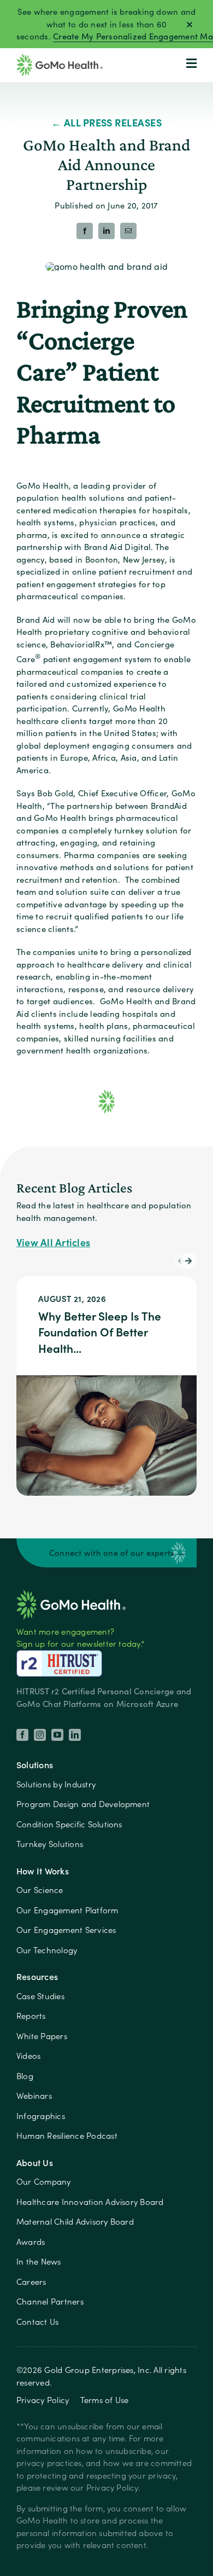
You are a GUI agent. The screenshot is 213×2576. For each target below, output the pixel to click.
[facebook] (22, 1735)
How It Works (43, 1871)
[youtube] (57, 1735)
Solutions (35, 1765)
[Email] (128, 231)
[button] (188, 1261)
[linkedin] (75, 1735)
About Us (35, 2163)
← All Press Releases (107, 122)
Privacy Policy (43, 2400)
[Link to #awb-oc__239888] (191, 63)
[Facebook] (85, 231)
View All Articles (53, 1242)
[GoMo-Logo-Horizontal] (60, 58)
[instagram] (40, 1735)
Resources (37, 1976)
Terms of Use (105, 2400)
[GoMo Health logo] (71, 1593)
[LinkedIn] (106, 231)
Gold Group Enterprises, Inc (97, 2370)
